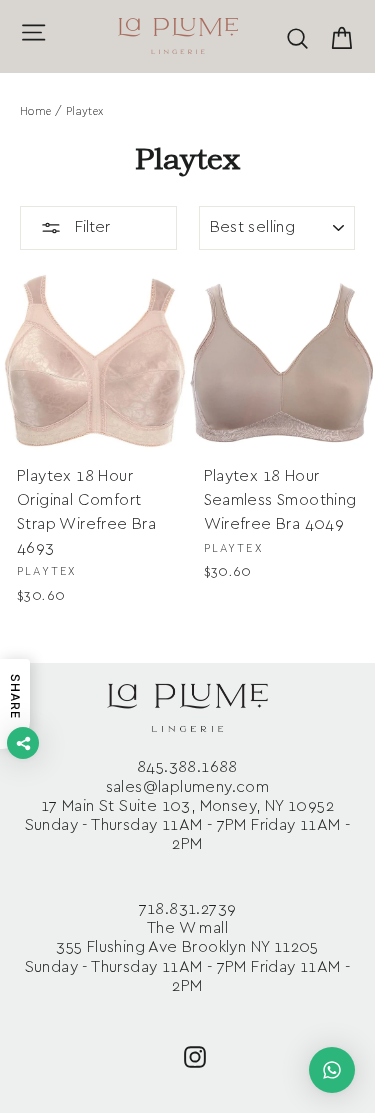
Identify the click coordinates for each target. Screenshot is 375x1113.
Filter (90, 227)
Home (36, 111)
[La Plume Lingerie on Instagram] (195, 1055)
